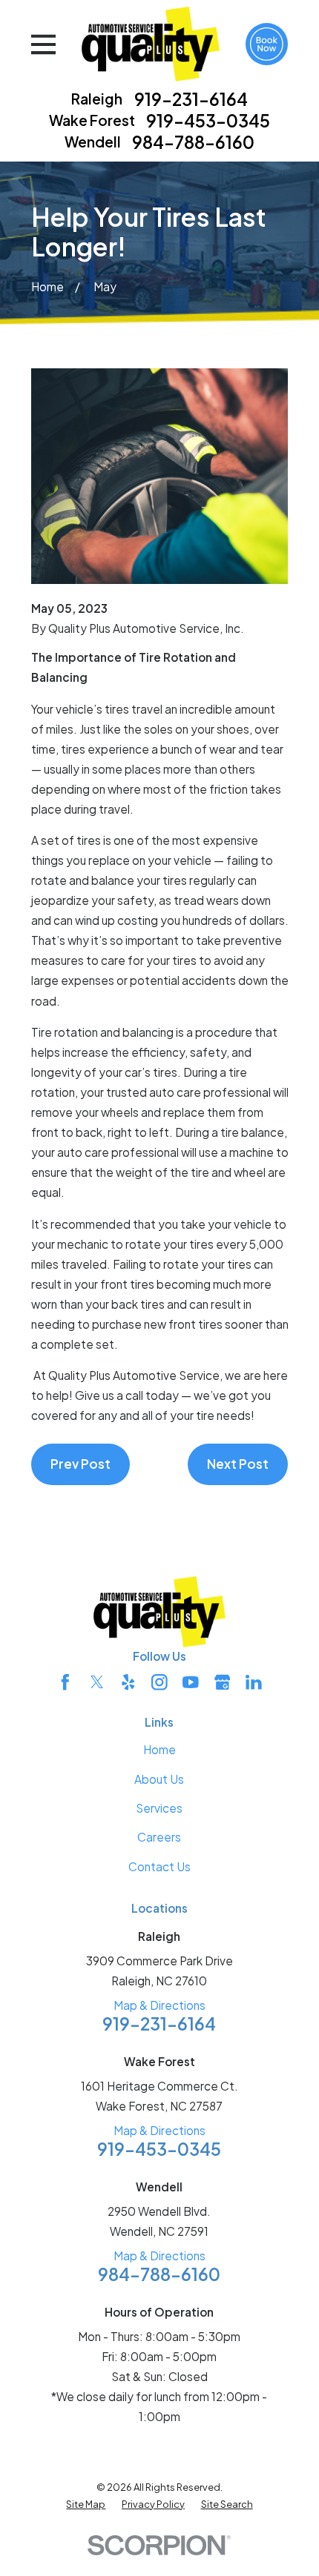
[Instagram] (159, 1682)
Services (159, 1808)
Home (159, 1749)
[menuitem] (86, 2504)
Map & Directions (159, 2005)
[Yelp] (128, 1682)
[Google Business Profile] (223, 1682)
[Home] (151, 44)
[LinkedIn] (254, 1682)
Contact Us (159, 1866)
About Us (159, 1779)
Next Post (238, 1464)
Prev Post (80, 1464)
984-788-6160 (193, 142)
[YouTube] (191, 1682)
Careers (159, 1837)
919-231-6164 (191, 99)
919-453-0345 (208, 120)
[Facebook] (65, 1682)
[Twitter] (97, 1682)
